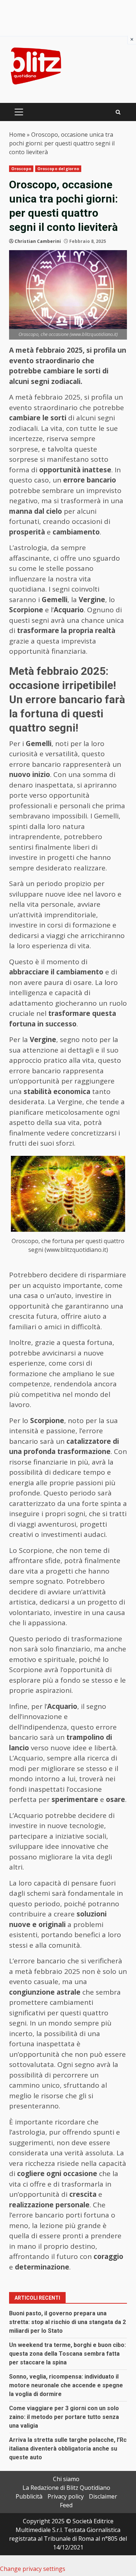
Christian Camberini (38, 241)
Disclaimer (103, 2496)
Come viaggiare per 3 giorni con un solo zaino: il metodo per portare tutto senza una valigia (64, 2417)
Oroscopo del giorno (58, 169)
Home (17, 135)
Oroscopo (21, 169)
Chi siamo (66, 2479)
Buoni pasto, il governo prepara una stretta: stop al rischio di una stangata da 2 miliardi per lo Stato (67, 2322)
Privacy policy (66, 2496)
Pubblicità (29, 2496)
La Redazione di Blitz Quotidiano (66, 2488)
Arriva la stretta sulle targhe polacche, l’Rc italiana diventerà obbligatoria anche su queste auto (68, 2449)
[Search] (118, 112)
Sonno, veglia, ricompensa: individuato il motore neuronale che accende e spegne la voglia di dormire (66, 2385)
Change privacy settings (33, 2569)
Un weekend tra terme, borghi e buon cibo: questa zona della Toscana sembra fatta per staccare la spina (67, 2354)
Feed (66, 2505)
